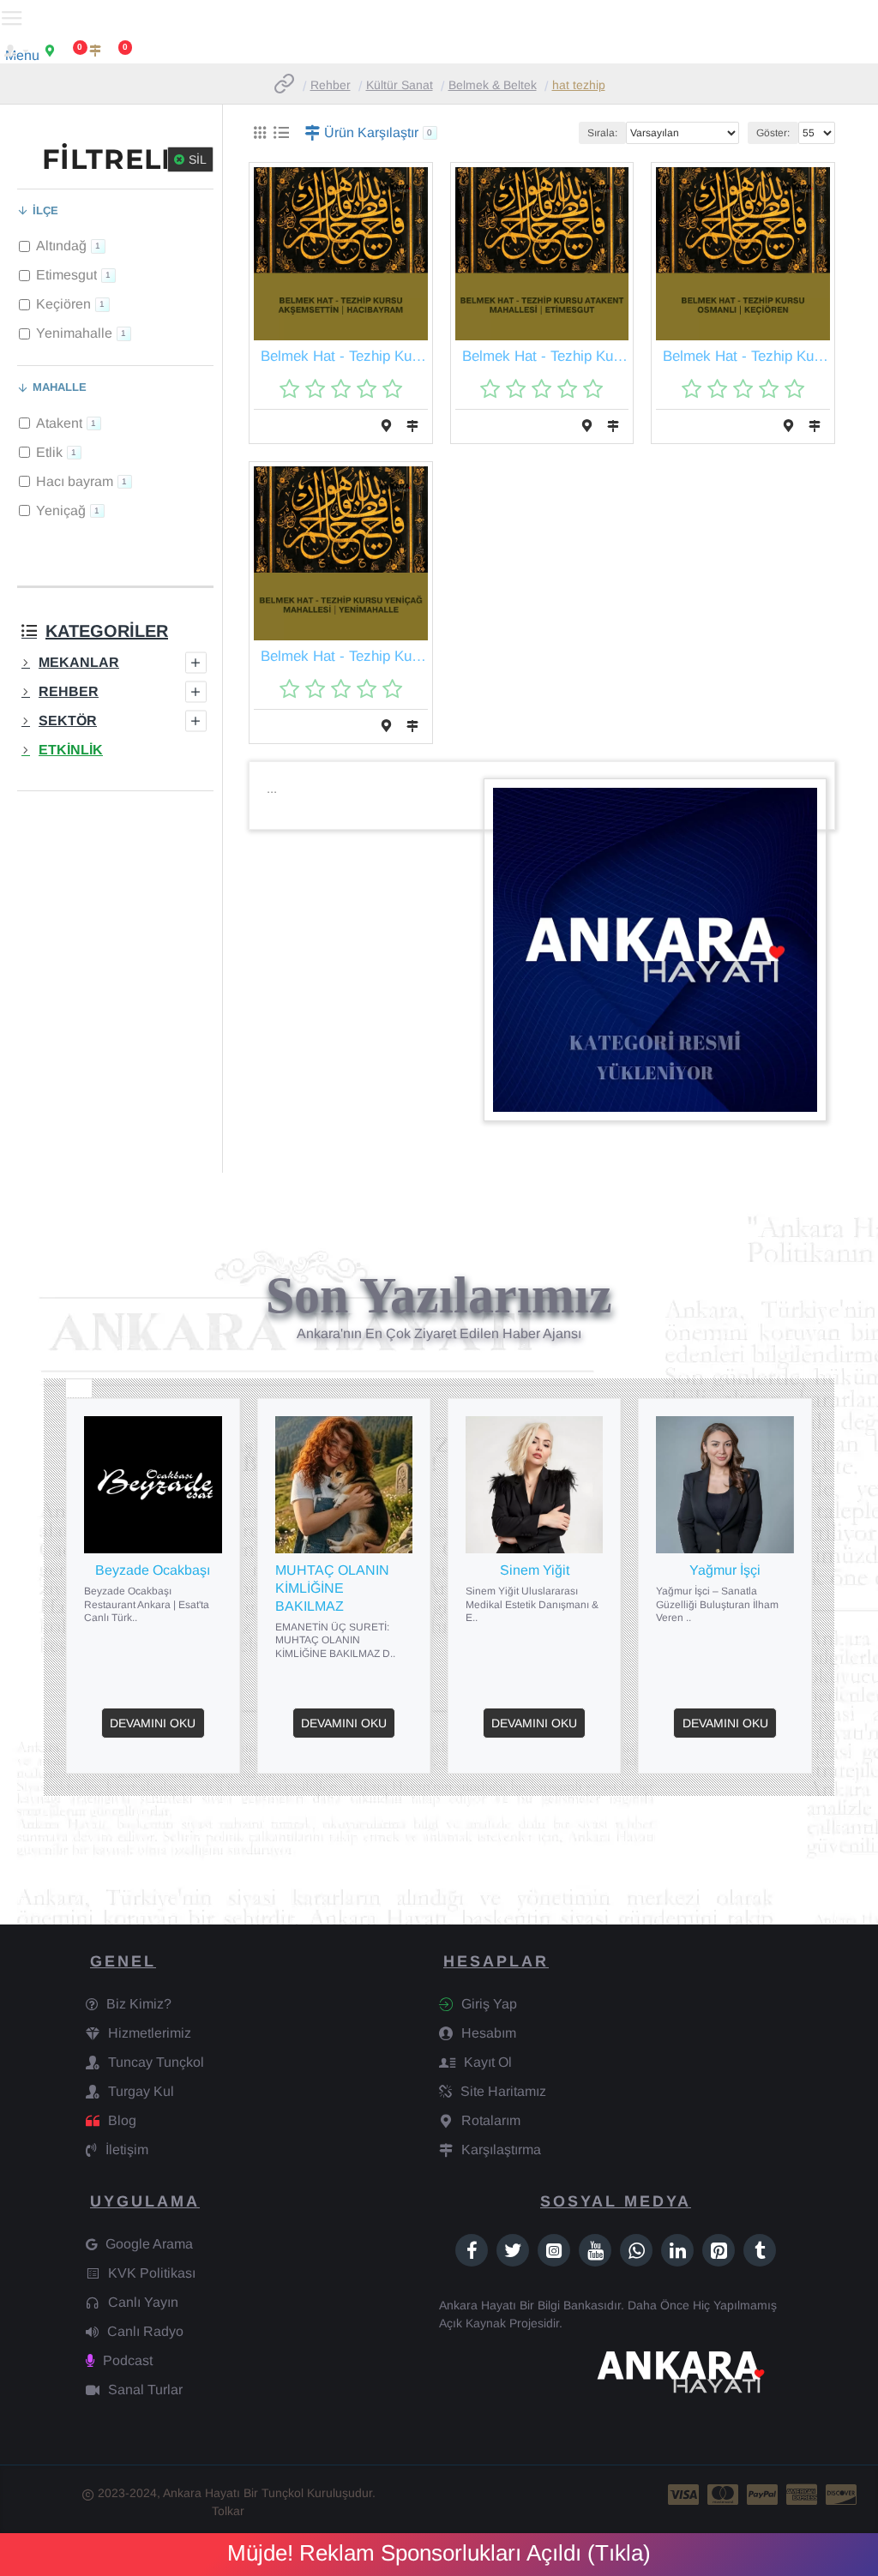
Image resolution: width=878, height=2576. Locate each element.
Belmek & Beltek (493, 85)
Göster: (773, 133)
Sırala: (602, 133)
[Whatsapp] (636, 2250)
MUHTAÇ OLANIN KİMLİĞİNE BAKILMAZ (332, 1588)
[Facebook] (472, 2250)
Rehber (331, 85)
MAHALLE (60, 387)
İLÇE (45, 210)
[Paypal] (762, 2495)
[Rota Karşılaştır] (412, 426)
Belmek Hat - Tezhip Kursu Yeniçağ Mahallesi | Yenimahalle (344, 656)
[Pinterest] (719, 2250)
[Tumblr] (760, 2250)
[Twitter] (513, 2250)
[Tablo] (259, 133)
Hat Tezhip (579, 85)
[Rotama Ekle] (386, 426)
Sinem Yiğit (535, 1570)
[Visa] (683, 2495)
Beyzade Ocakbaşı (153, 1570)
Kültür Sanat (400, 85)
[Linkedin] (677, 2250)
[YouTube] (595, 2250)
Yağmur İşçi (725, 1570)
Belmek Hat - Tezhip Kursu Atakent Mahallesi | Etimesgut (546, 356)
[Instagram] (554, 2250)
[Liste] (281, 133)
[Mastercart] (723, 2495)
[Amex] (802, 2495)
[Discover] (841, 2495)
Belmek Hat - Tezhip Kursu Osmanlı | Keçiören (746, 356)
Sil (198, 159)
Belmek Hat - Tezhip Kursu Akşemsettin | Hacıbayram (344, 356)
